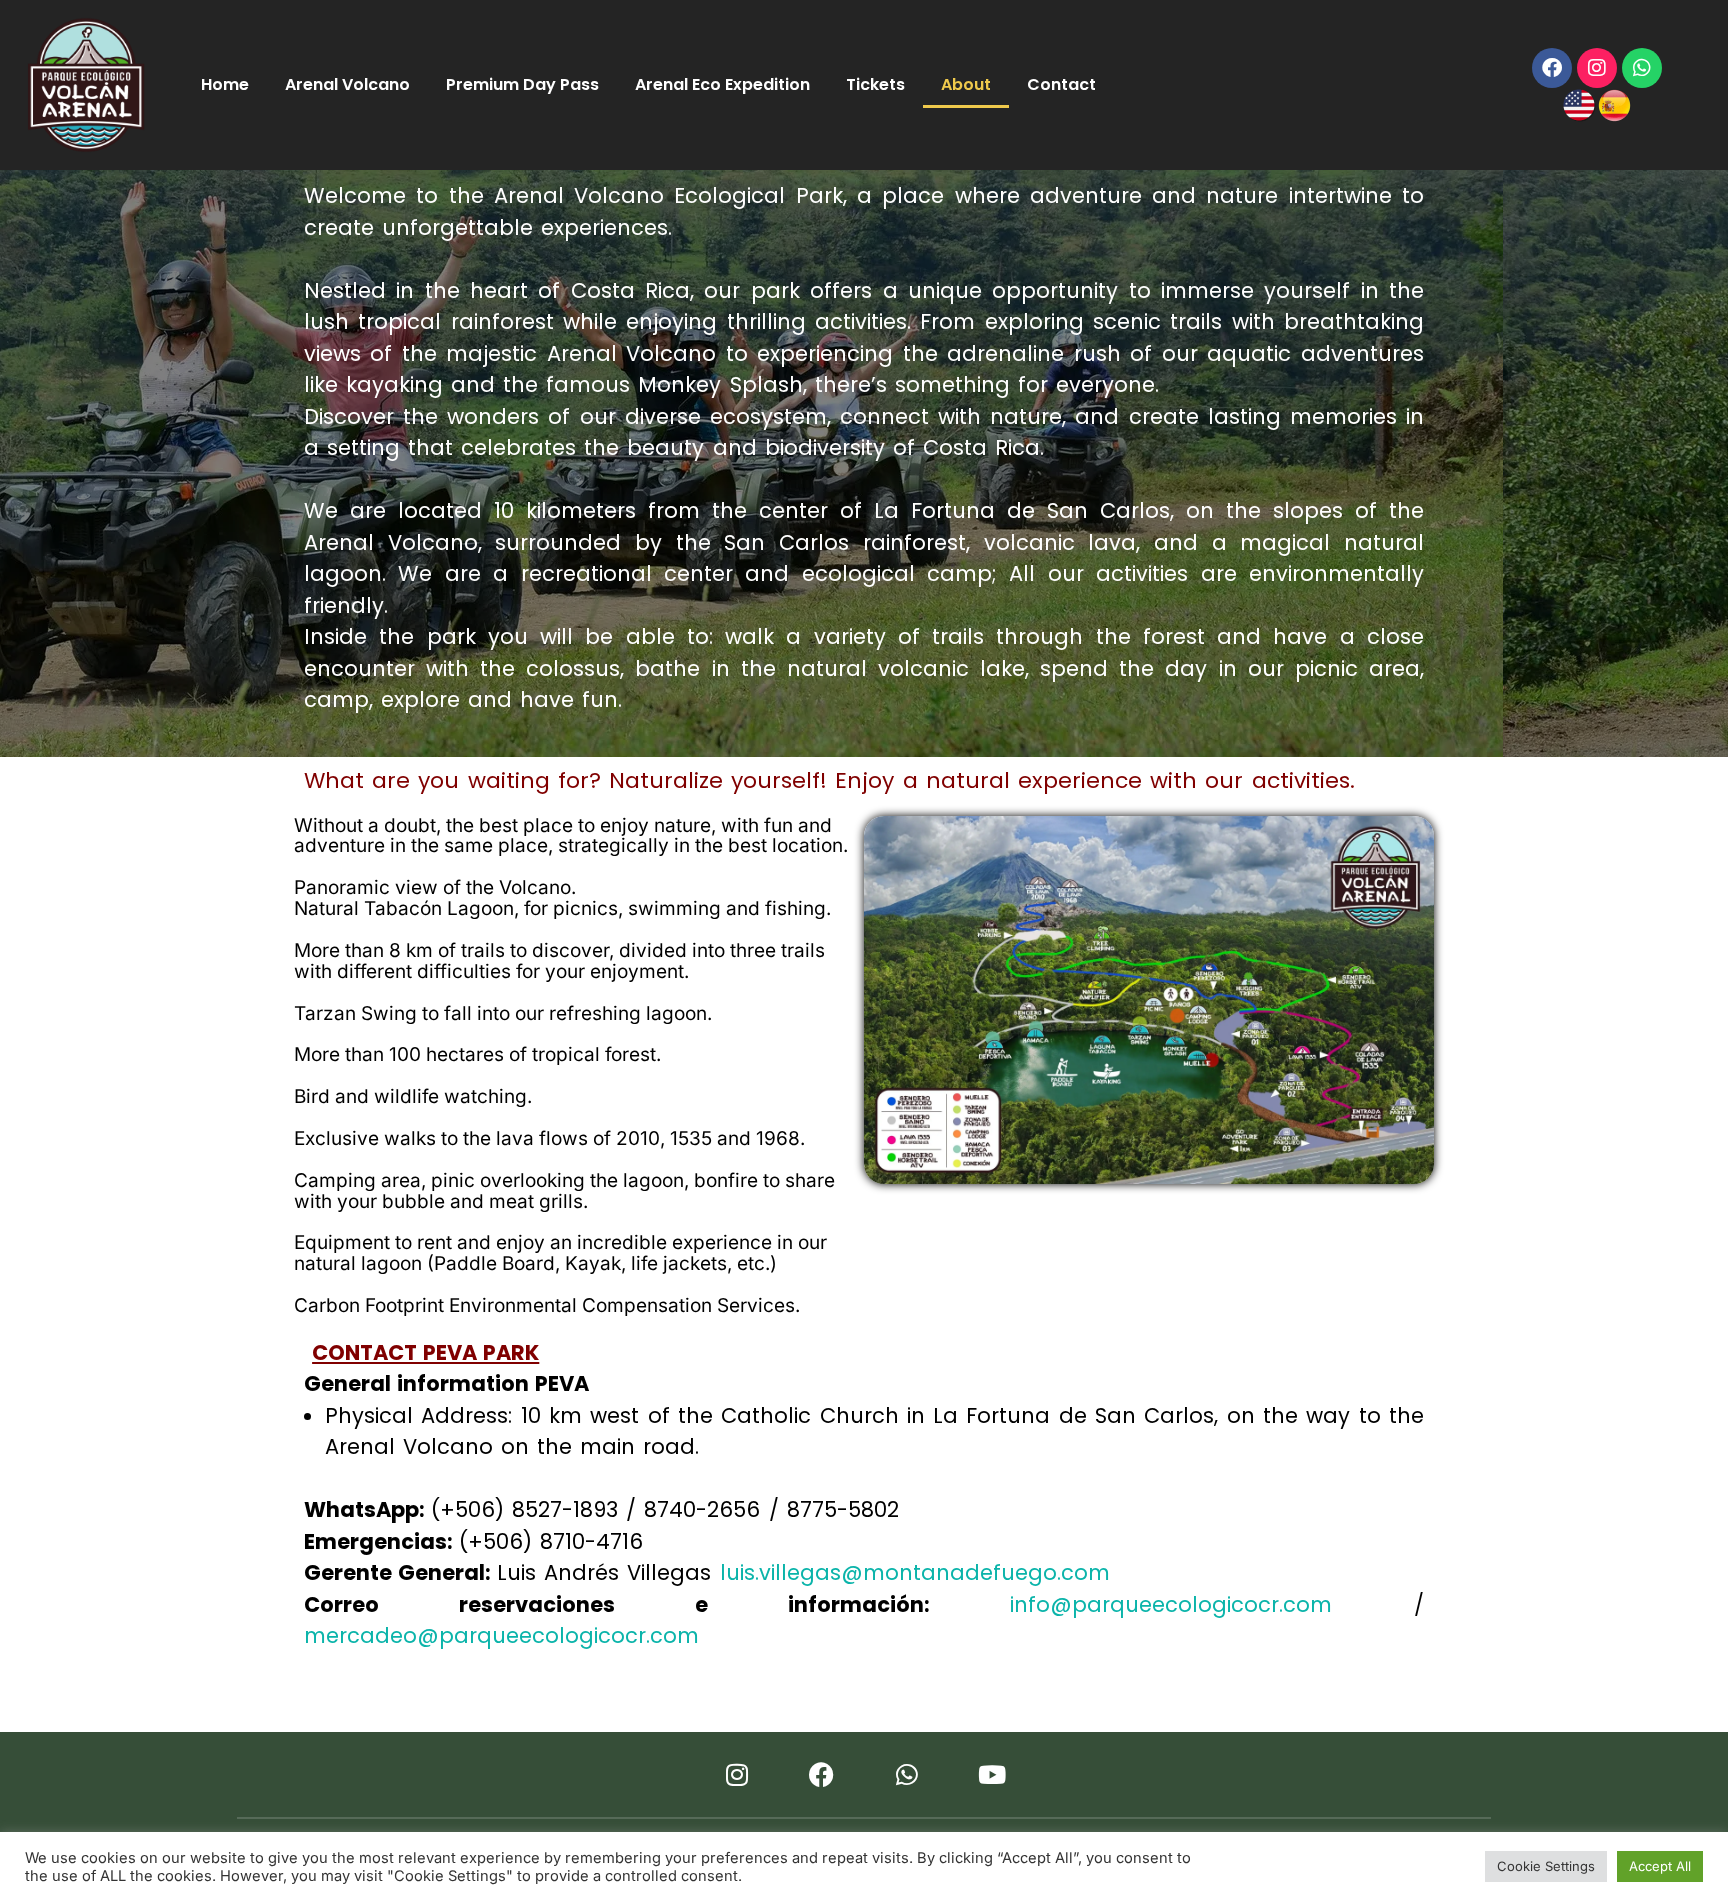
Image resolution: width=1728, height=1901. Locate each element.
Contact (1061, 84)
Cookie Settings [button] (1546, 1866)
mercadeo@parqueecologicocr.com (501, 1635)
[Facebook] (1552, 68)
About (966, 84)
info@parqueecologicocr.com (1171, 1604)
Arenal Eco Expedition (722, 84)
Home (225, 84)
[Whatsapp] (1642, 68)
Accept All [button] (1660, 1866)
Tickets (875, 84)
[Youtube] (991, 1774)
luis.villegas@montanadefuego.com (915, 1572)
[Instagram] (1597, 68)
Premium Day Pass (522, 84)
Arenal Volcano (347, 84)
